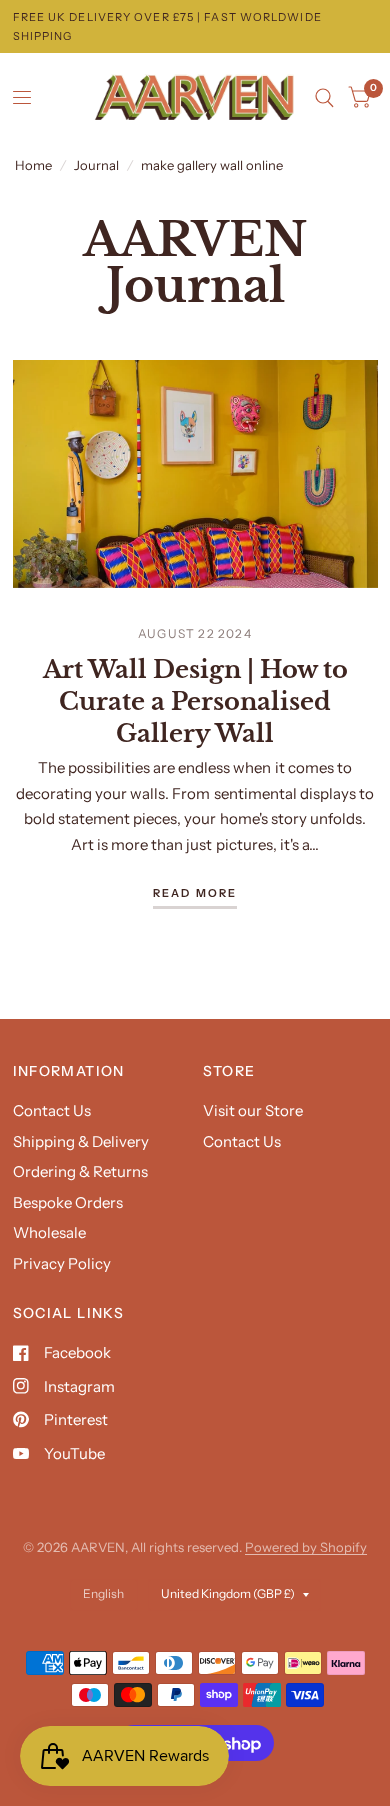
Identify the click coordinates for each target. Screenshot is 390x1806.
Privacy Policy (62, 1263)
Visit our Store (253, 1110)
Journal (96, 165)
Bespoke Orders (68, 1202)
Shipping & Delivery (81, 1141)
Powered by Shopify (306, 1547)
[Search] (324, 98)
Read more (195, 894)
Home (33, 165)
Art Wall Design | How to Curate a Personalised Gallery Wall (195, 701)
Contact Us (52, 1110)
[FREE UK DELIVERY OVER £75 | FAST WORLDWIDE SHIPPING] (195, 26)
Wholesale (49, 1232)
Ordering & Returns (80, 1171)
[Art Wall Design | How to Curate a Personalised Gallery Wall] (195, 474)
